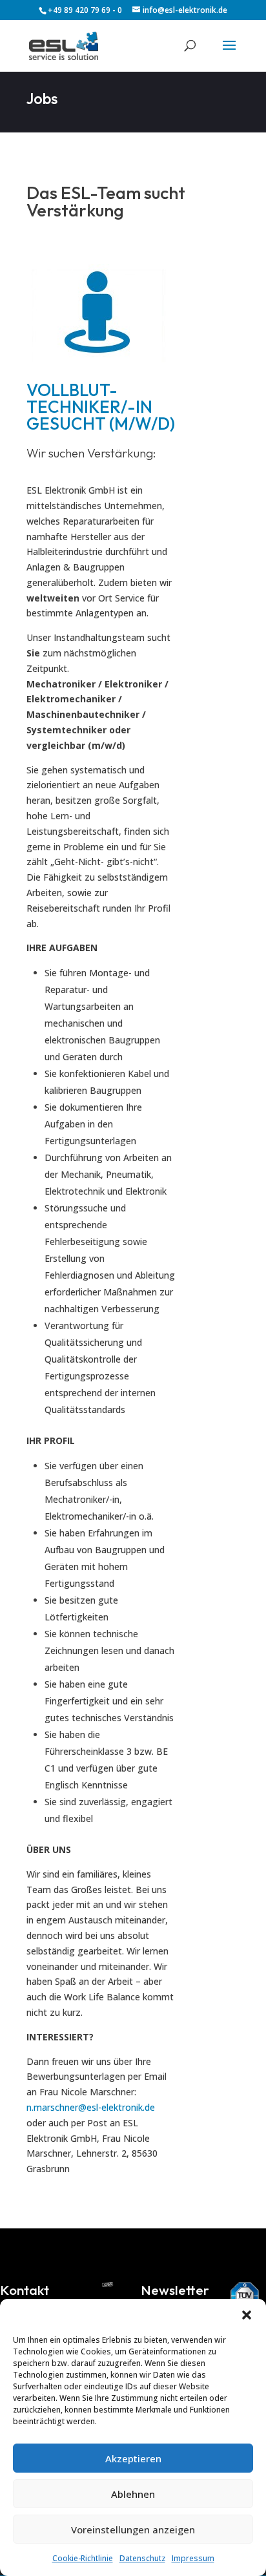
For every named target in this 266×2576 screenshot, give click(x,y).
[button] (247, 2315)
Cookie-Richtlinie (83, 2558)
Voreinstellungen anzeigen (133, 2529)
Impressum (193, 2558)
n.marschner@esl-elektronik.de (91, 2107)
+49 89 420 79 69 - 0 (85, 10)
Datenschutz (142, 2558)
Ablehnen (133, 2494)
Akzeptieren (133, 2458)
